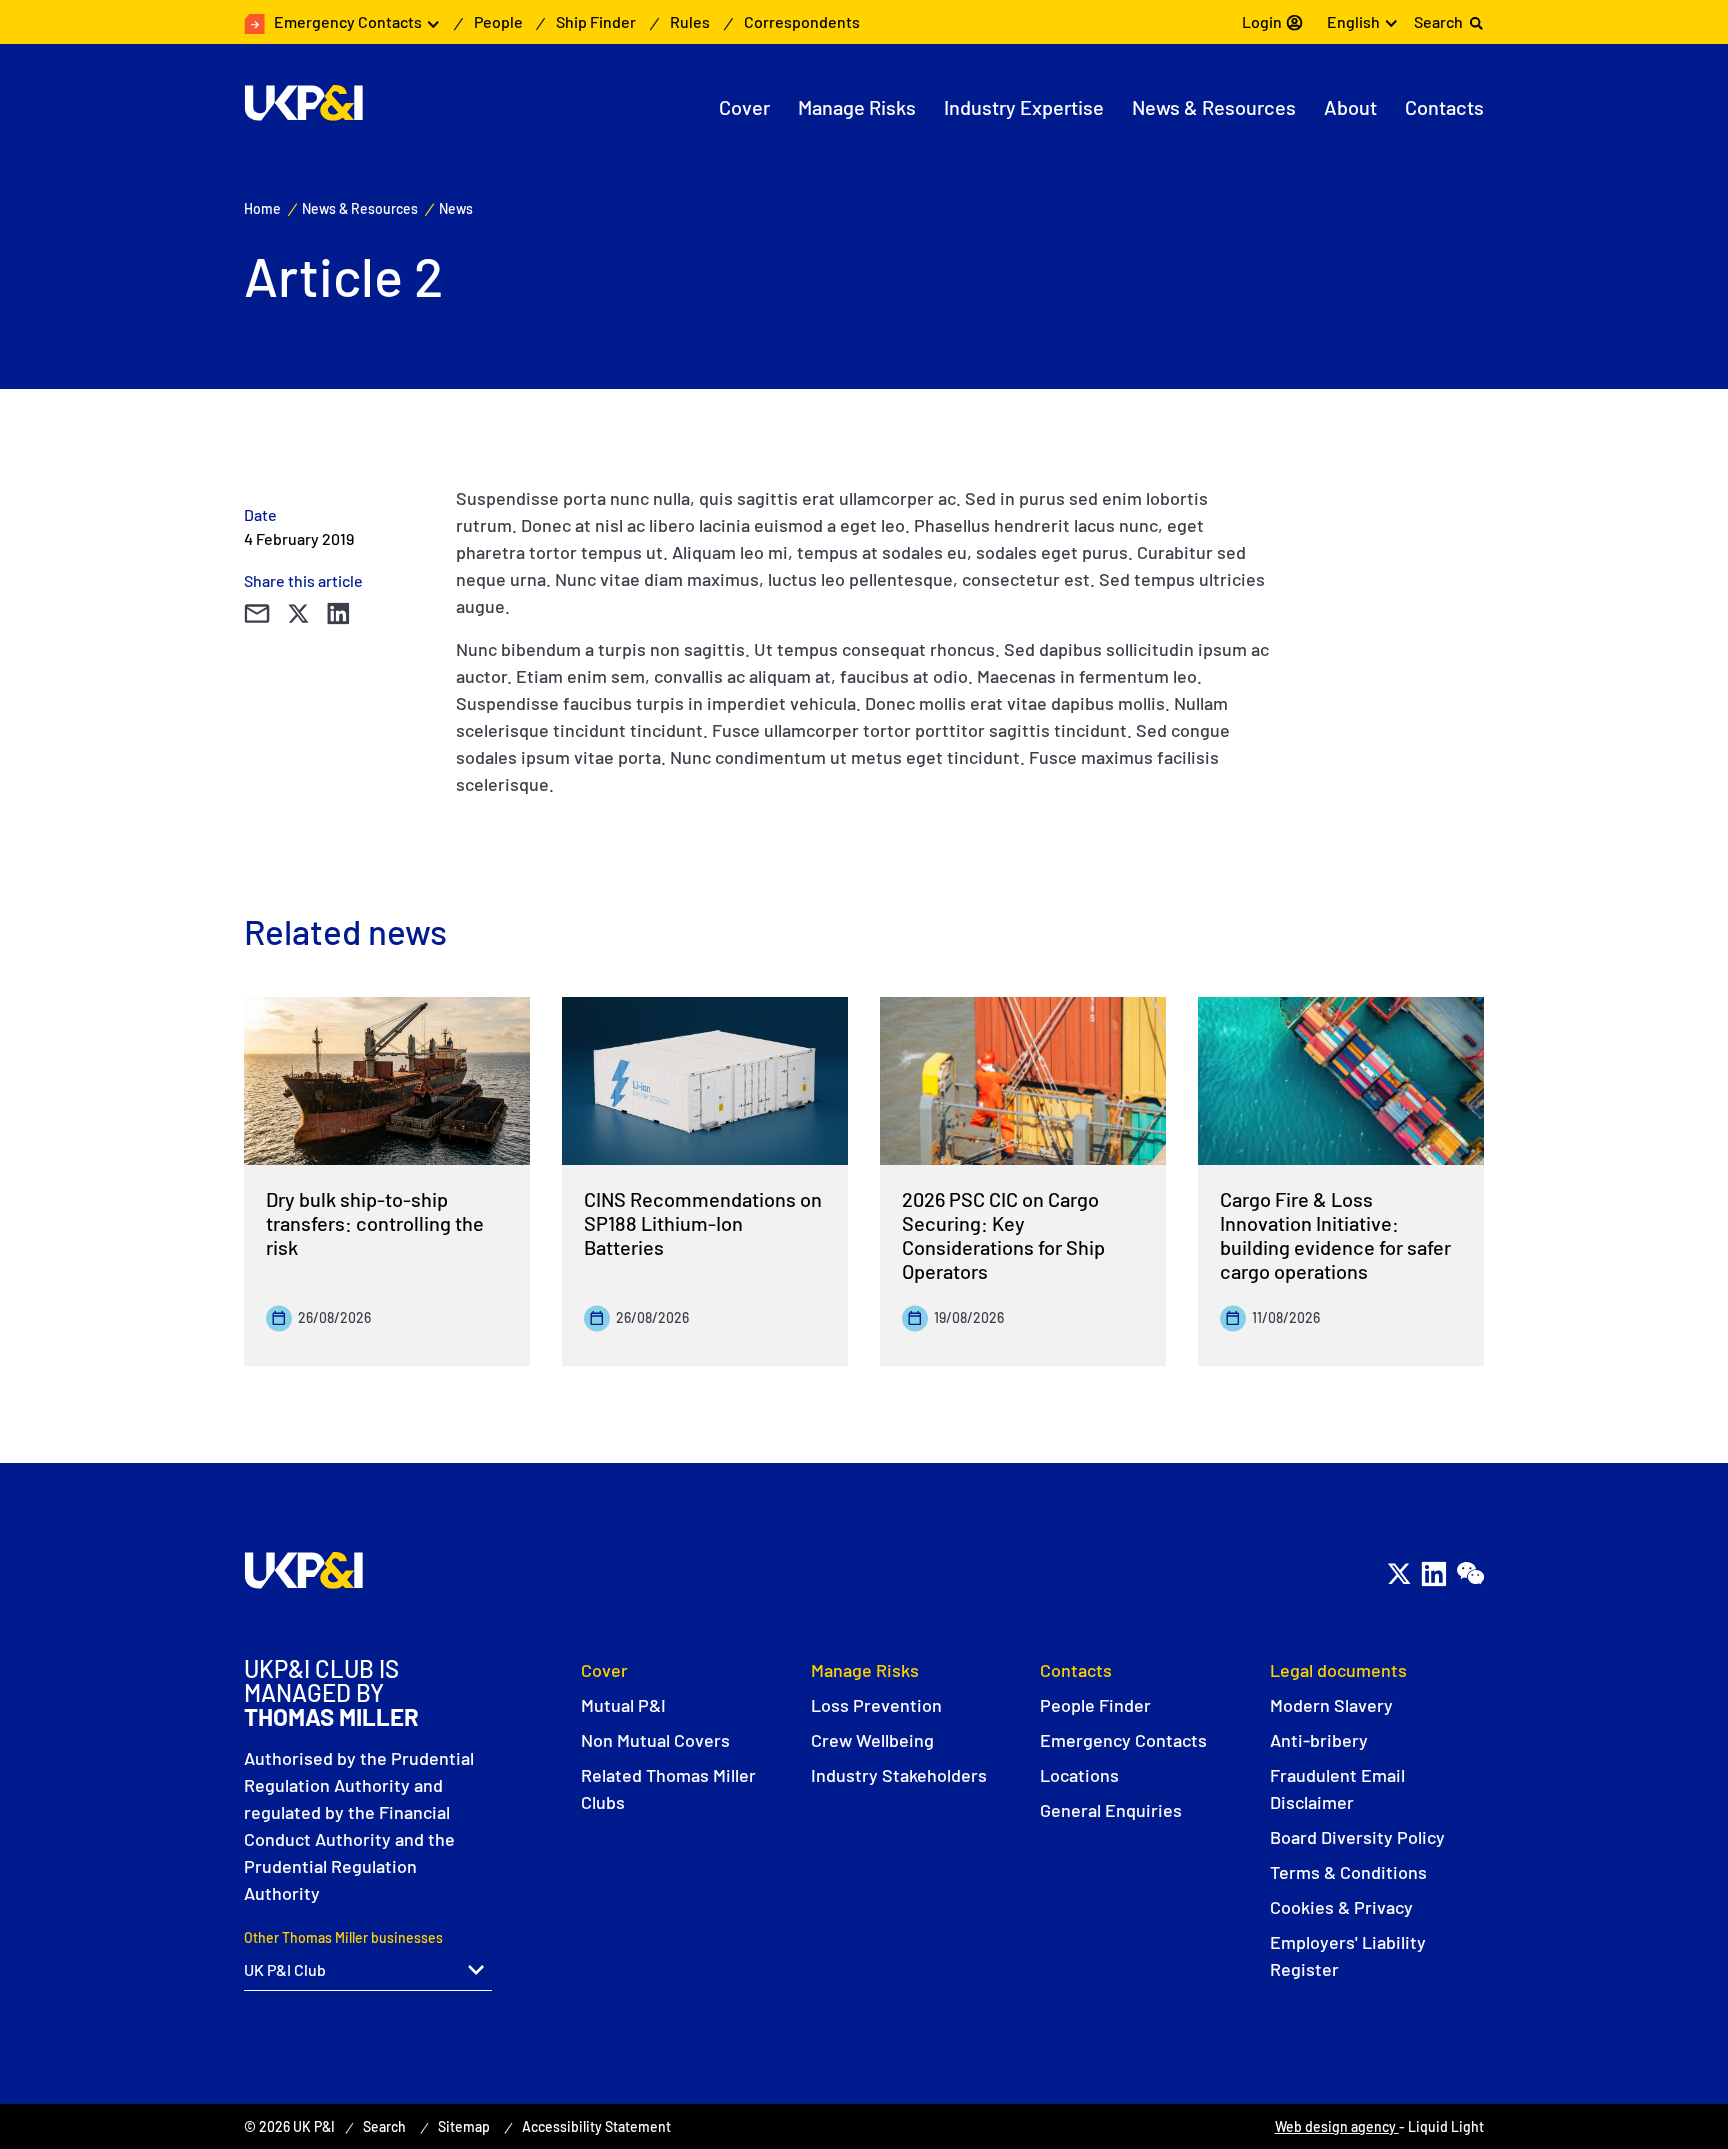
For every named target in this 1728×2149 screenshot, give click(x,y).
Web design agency (1337, 2126)
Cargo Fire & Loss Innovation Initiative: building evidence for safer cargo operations (1335, 1235)
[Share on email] (256, 613)
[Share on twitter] (298, 613)
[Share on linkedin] (338, 613)
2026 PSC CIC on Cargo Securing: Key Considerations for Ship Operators (1003, 1235)
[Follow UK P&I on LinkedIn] (1433, 1573)
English (1353, 21)
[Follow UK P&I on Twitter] (1398, 1573)
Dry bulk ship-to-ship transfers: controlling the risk (375, 1223)
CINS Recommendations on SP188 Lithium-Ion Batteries (703, 1223)
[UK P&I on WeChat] (1469, 1573)
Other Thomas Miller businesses (343, 1937)
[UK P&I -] (303, 103)
